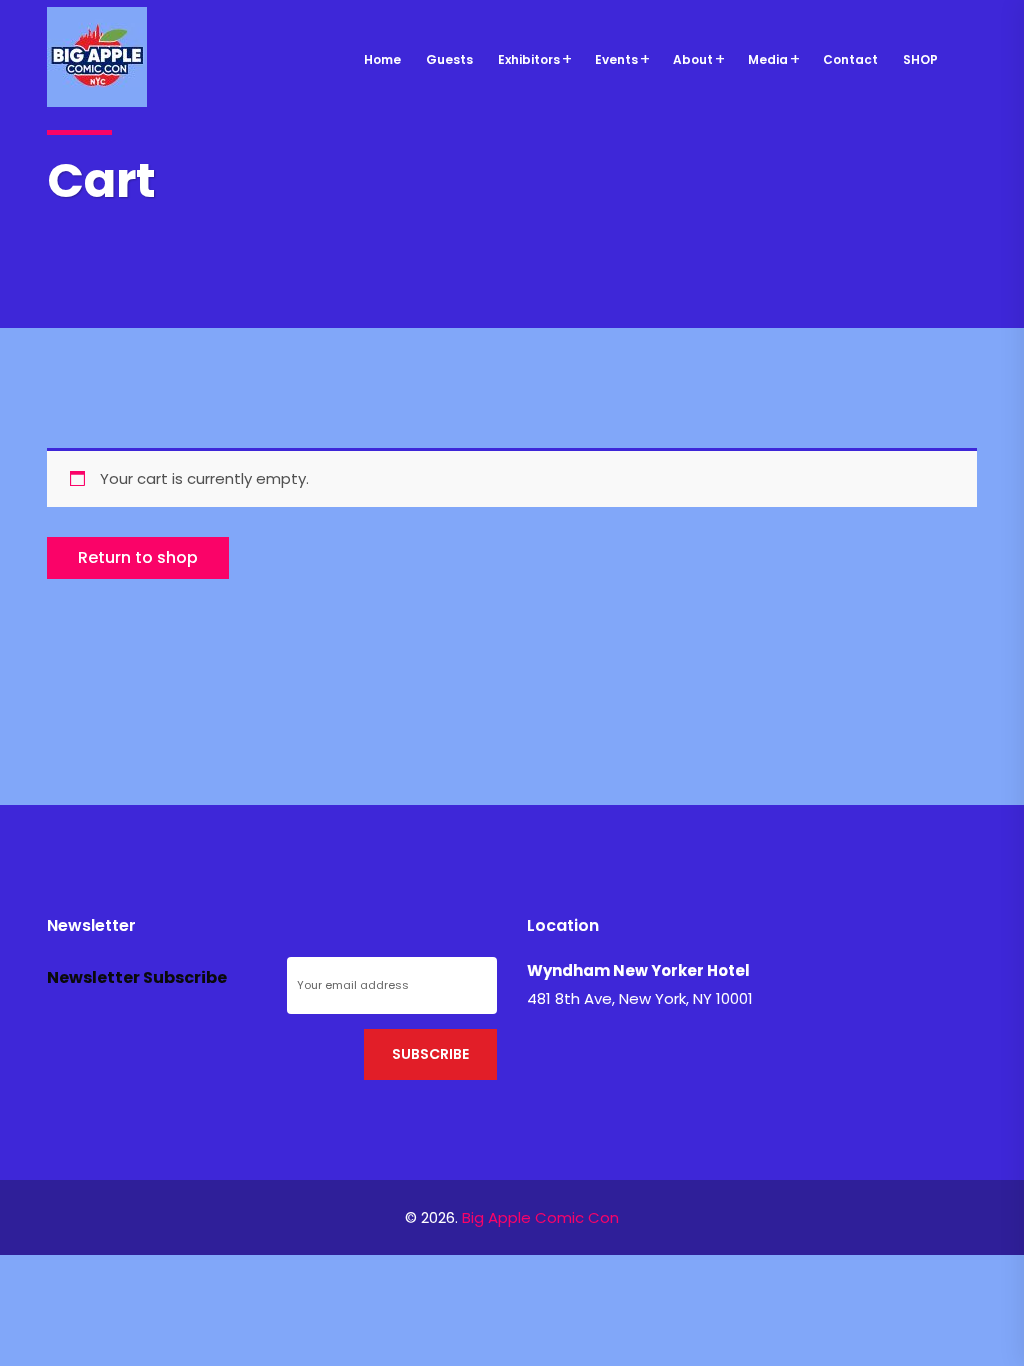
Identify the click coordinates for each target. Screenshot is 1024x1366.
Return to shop (138, 557)
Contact (850, 59)
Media (768, 59)
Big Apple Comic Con (540, 1217)
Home (382, 59)
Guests (449, 59)
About (693, 59)
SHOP (920, 59)
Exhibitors (529, 59)
